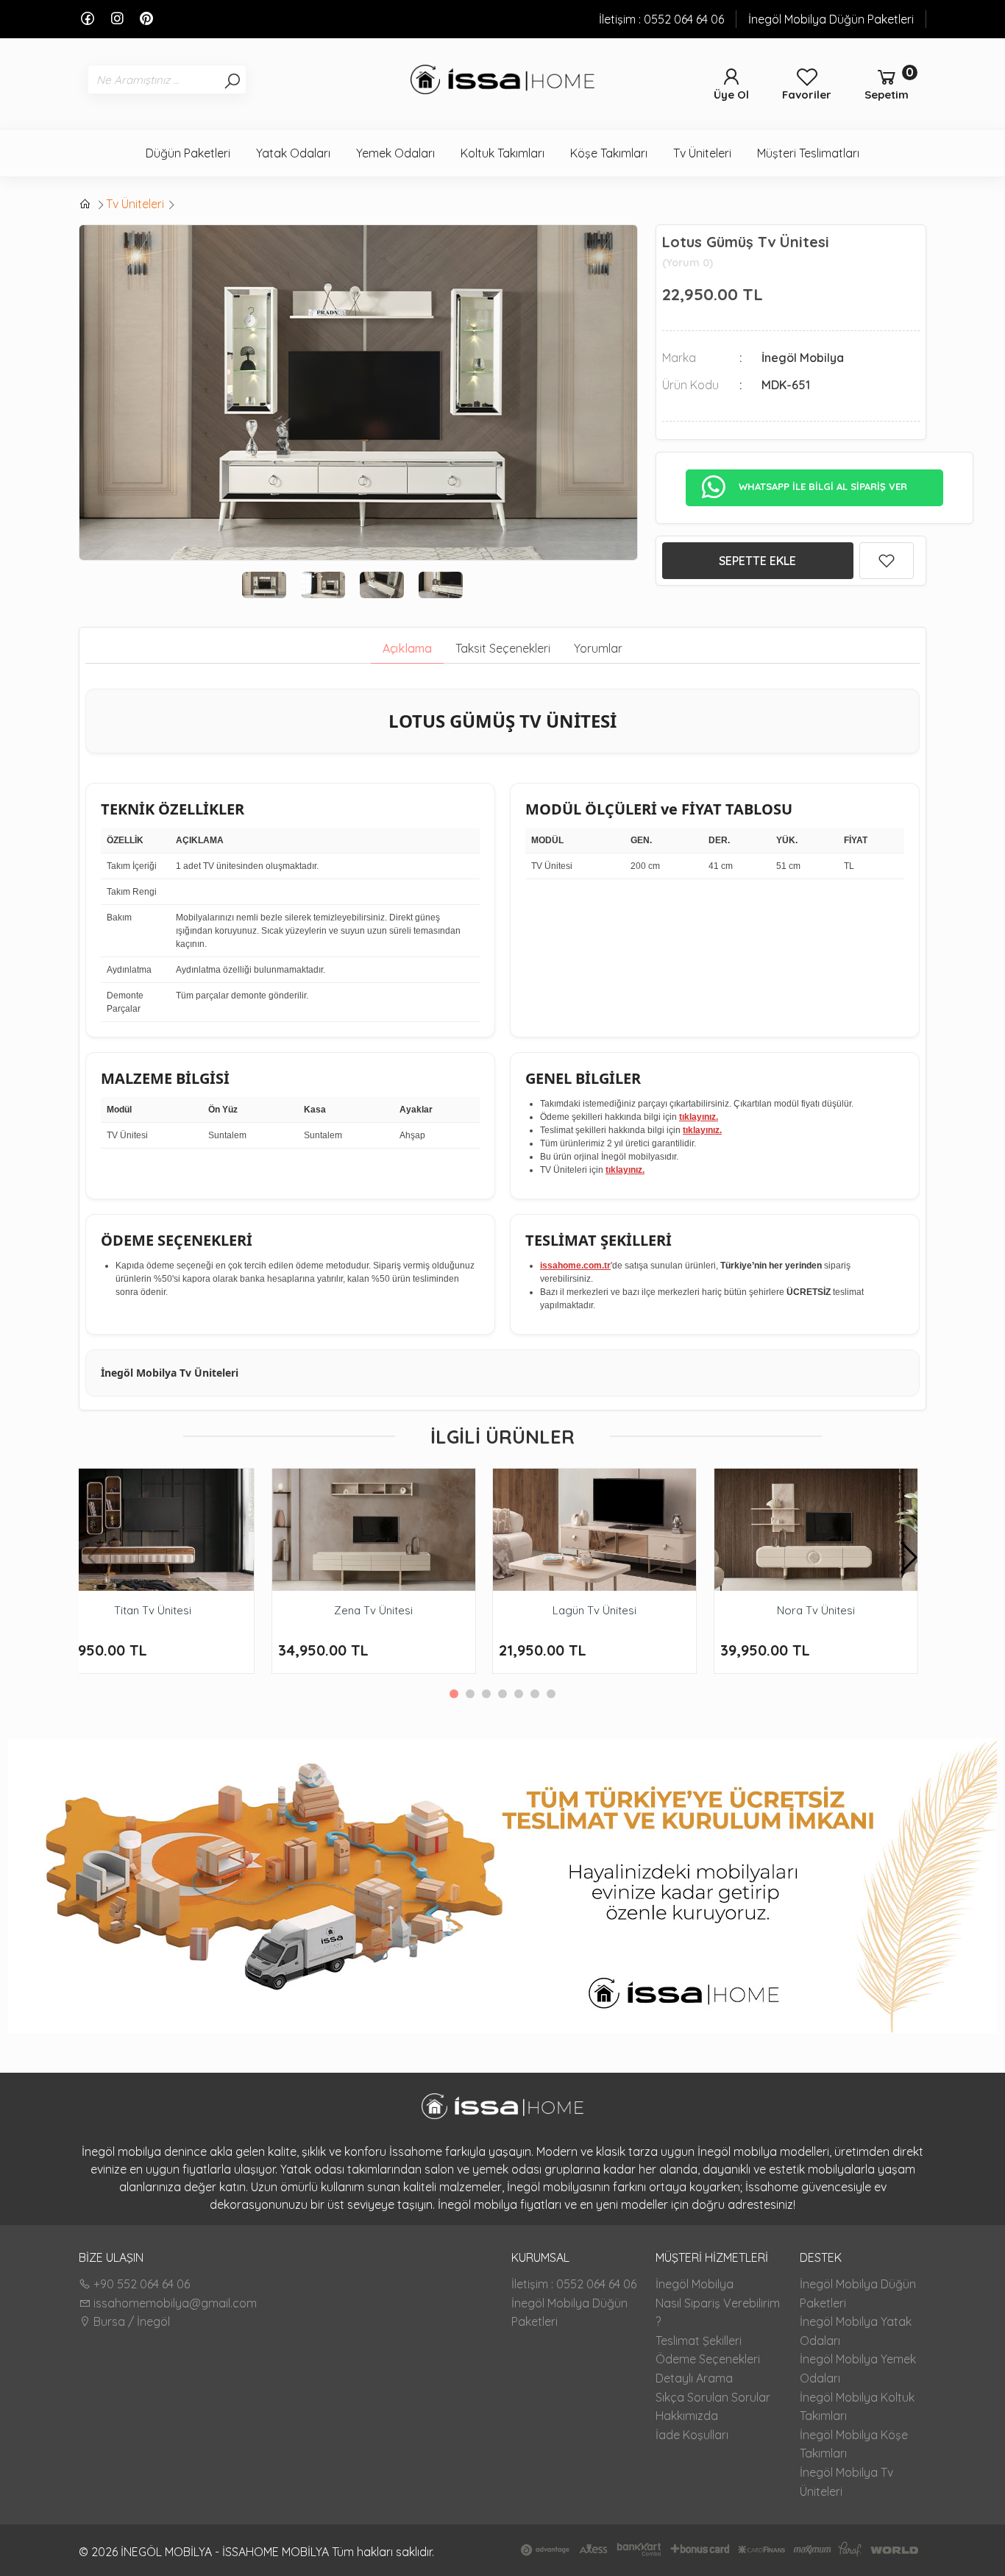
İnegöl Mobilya (695, 2284)
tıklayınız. (699, 1117)
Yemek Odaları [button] (395, 153)
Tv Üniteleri (135, 204)
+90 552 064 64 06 (140, 2284)
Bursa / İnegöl (130, 2321)
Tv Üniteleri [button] (702, 153)
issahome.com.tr (575, 1266)
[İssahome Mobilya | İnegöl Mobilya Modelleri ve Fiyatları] (502, 82)
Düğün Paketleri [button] (188, 153)
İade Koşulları (692, 2435)
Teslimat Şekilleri (699, 2341)
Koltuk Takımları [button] (502, 153)
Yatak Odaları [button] (293, 153)
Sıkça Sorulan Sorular (713, 2397)
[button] (909, 1558)
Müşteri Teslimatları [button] (808, 153)
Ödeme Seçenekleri (708, 2359)
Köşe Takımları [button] (609, 153)
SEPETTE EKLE (757, 561)
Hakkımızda (687, 2416)
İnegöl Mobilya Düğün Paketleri (831, 19)
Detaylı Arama (694, 2378)
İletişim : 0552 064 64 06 (661, 19)
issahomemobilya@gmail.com (174, 2303)
